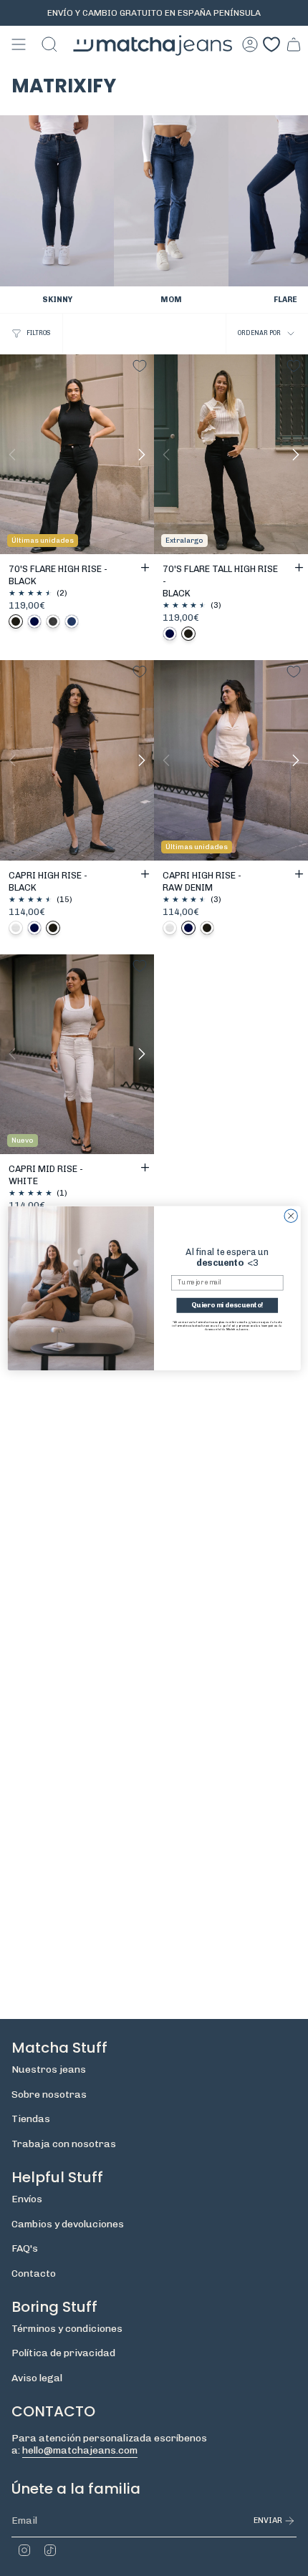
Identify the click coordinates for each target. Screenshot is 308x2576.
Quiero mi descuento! (227, 1305)
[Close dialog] (291, 1216)
